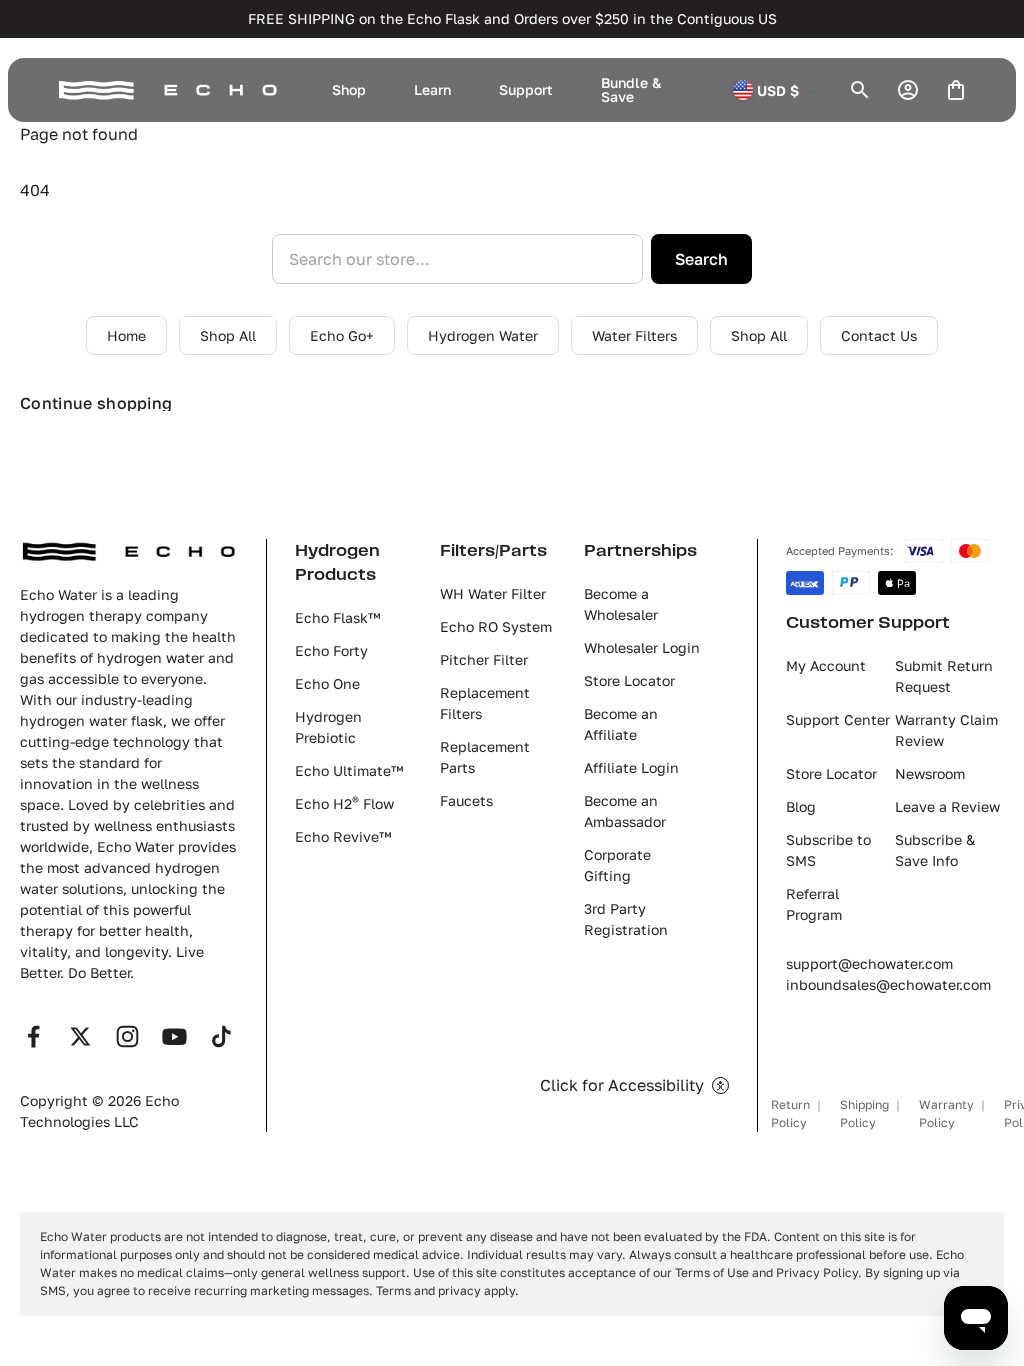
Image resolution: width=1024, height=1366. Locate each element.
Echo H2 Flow (344, 803)
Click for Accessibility (622, 1085)
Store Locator (629, 680)
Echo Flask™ (337, 617)
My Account (826, 665)
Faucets (466, 800)
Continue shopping (96, 403)
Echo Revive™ (343, 836)
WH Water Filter (493, 593)
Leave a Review (947, 806)
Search (701, 259)
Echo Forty (331, 650)
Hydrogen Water (483, 335)
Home (126, 335)
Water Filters (634, 335)
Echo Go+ (342, 335)
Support (526, 89)
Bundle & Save (631, 89)
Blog (801, 806)
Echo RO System (496, 626)
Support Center (838, 719)
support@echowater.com (869, 963)
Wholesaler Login (642, 647)
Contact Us (879, 335)
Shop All (228, 335)
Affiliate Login (631, 767)
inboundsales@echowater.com (888, 984)
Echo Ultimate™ (349, 770)
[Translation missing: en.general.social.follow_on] (33, 1036)
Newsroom (930, 773)
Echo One (327, 683)
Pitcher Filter (484, 659)
